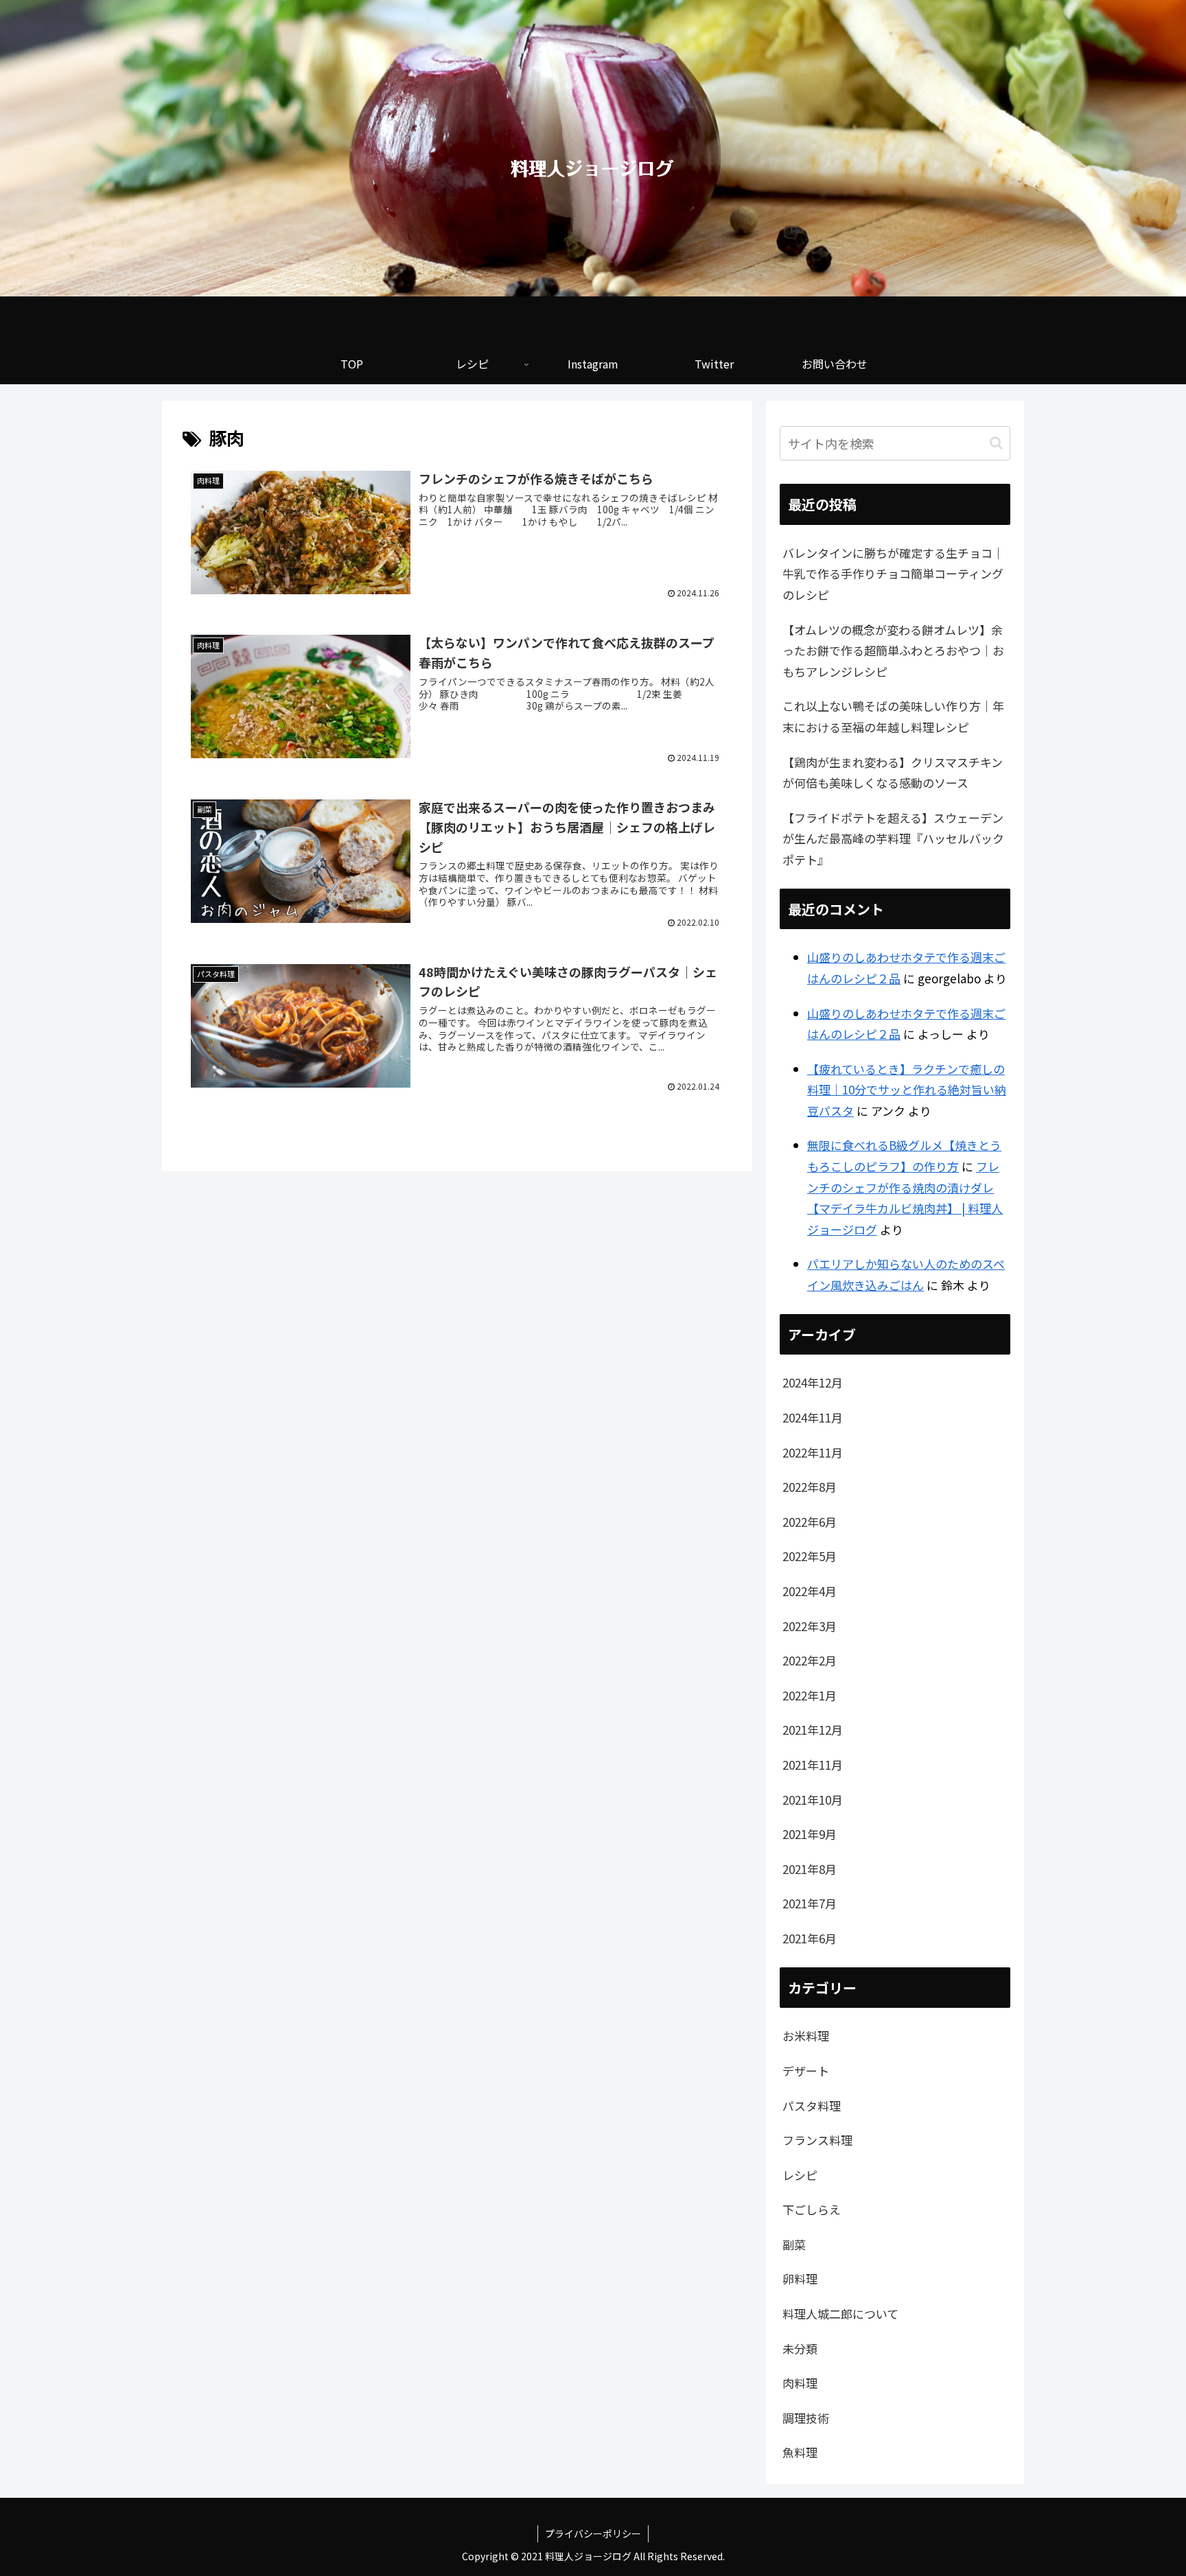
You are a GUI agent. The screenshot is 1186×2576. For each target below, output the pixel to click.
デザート (806, 2071)
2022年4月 (810, 1591)
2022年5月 (810, 1556)
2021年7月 (810, 1903)
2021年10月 (813, 1800)
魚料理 (800, 2452)
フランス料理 (817, 2140)
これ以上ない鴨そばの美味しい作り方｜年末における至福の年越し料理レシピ (893, 716)
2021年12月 (813, 1730)
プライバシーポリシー (593, 2533)
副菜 (794, 2244)
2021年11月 (813, 1765)
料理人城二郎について (840, 2314)
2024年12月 (813, 1382)
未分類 (800, 2349)
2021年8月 (810, 1869)
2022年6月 (810, 1522)
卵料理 (800, 2279)
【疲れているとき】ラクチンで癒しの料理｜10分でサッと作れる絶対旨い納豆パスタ (907, 1090)
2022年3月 (810, 1626)
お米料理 (806, 2036)
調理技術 (806, 2418)
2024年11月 (813, 1417)
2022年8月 (810, 1487)
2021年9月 (810, 1834)
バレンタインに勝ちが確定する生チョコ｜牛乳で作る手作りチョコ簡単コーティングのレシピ (893, 574)
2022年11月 (813, 1452)
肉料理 (800, 2383)
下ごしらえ (812, 2209)
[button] (996, 443)
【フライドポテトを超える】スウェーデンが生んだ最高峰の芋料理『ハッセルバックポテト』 (893, 839)
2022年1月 (810, 1695)
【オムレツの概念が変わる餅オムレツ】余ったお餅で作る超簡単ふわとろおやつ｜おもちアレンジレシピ (893, 651)
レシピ (800, 2175)
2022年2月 (810, 1660)
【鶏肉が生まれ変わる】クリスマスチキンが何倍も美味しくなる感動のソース (893, 773)
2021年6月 (810, 1938)
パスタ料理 (812, 2106)
